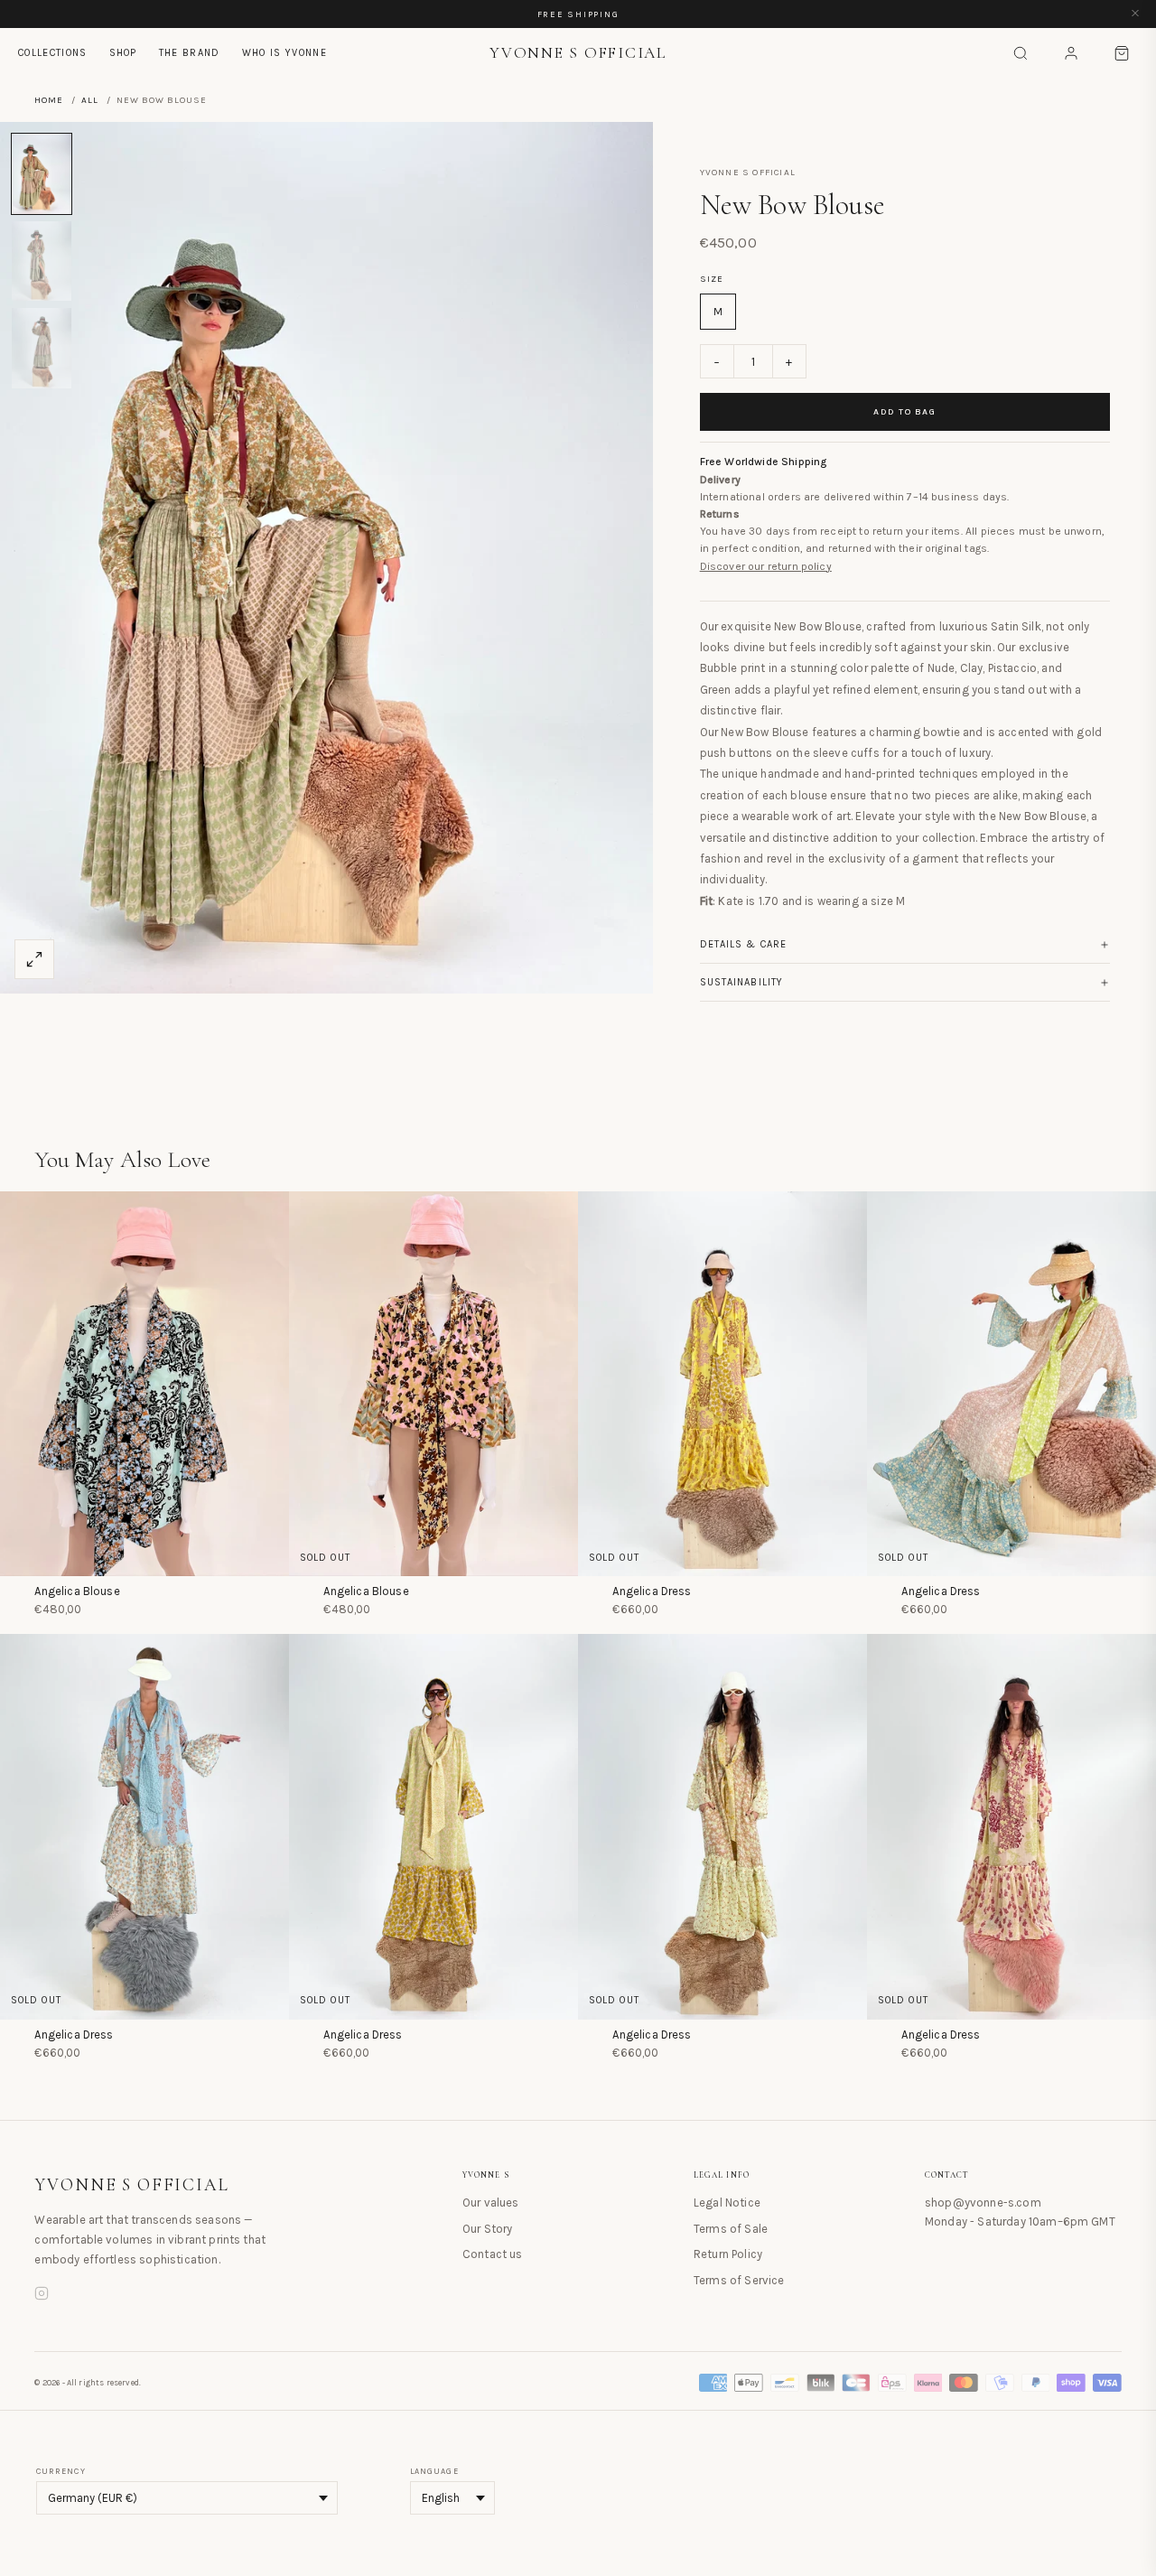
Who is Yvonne (284, 53)
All (90, 100)
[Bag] (1122, 53)
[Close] (1135, 14)
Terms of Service (739, 2280)
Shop (123, 53)
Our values (491, 2203)
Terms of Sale (731, 2229)
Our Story (487, 2229)
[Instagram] (42, 2296)
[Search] (1021, 53)
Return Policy (728, 2254)
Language (434, 2471)
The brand (190, 53)
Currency (61, 2471)
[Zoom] (34, 959)
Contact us (493, 2254)
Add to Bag (904, 412)
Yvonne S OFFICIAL (132, 2185)
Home (49, 100)
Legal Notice (727, 2203)
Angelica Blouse (77, 1591)
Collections (53, 53)
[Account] (1071, 53)
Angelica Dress (652, 1591)
